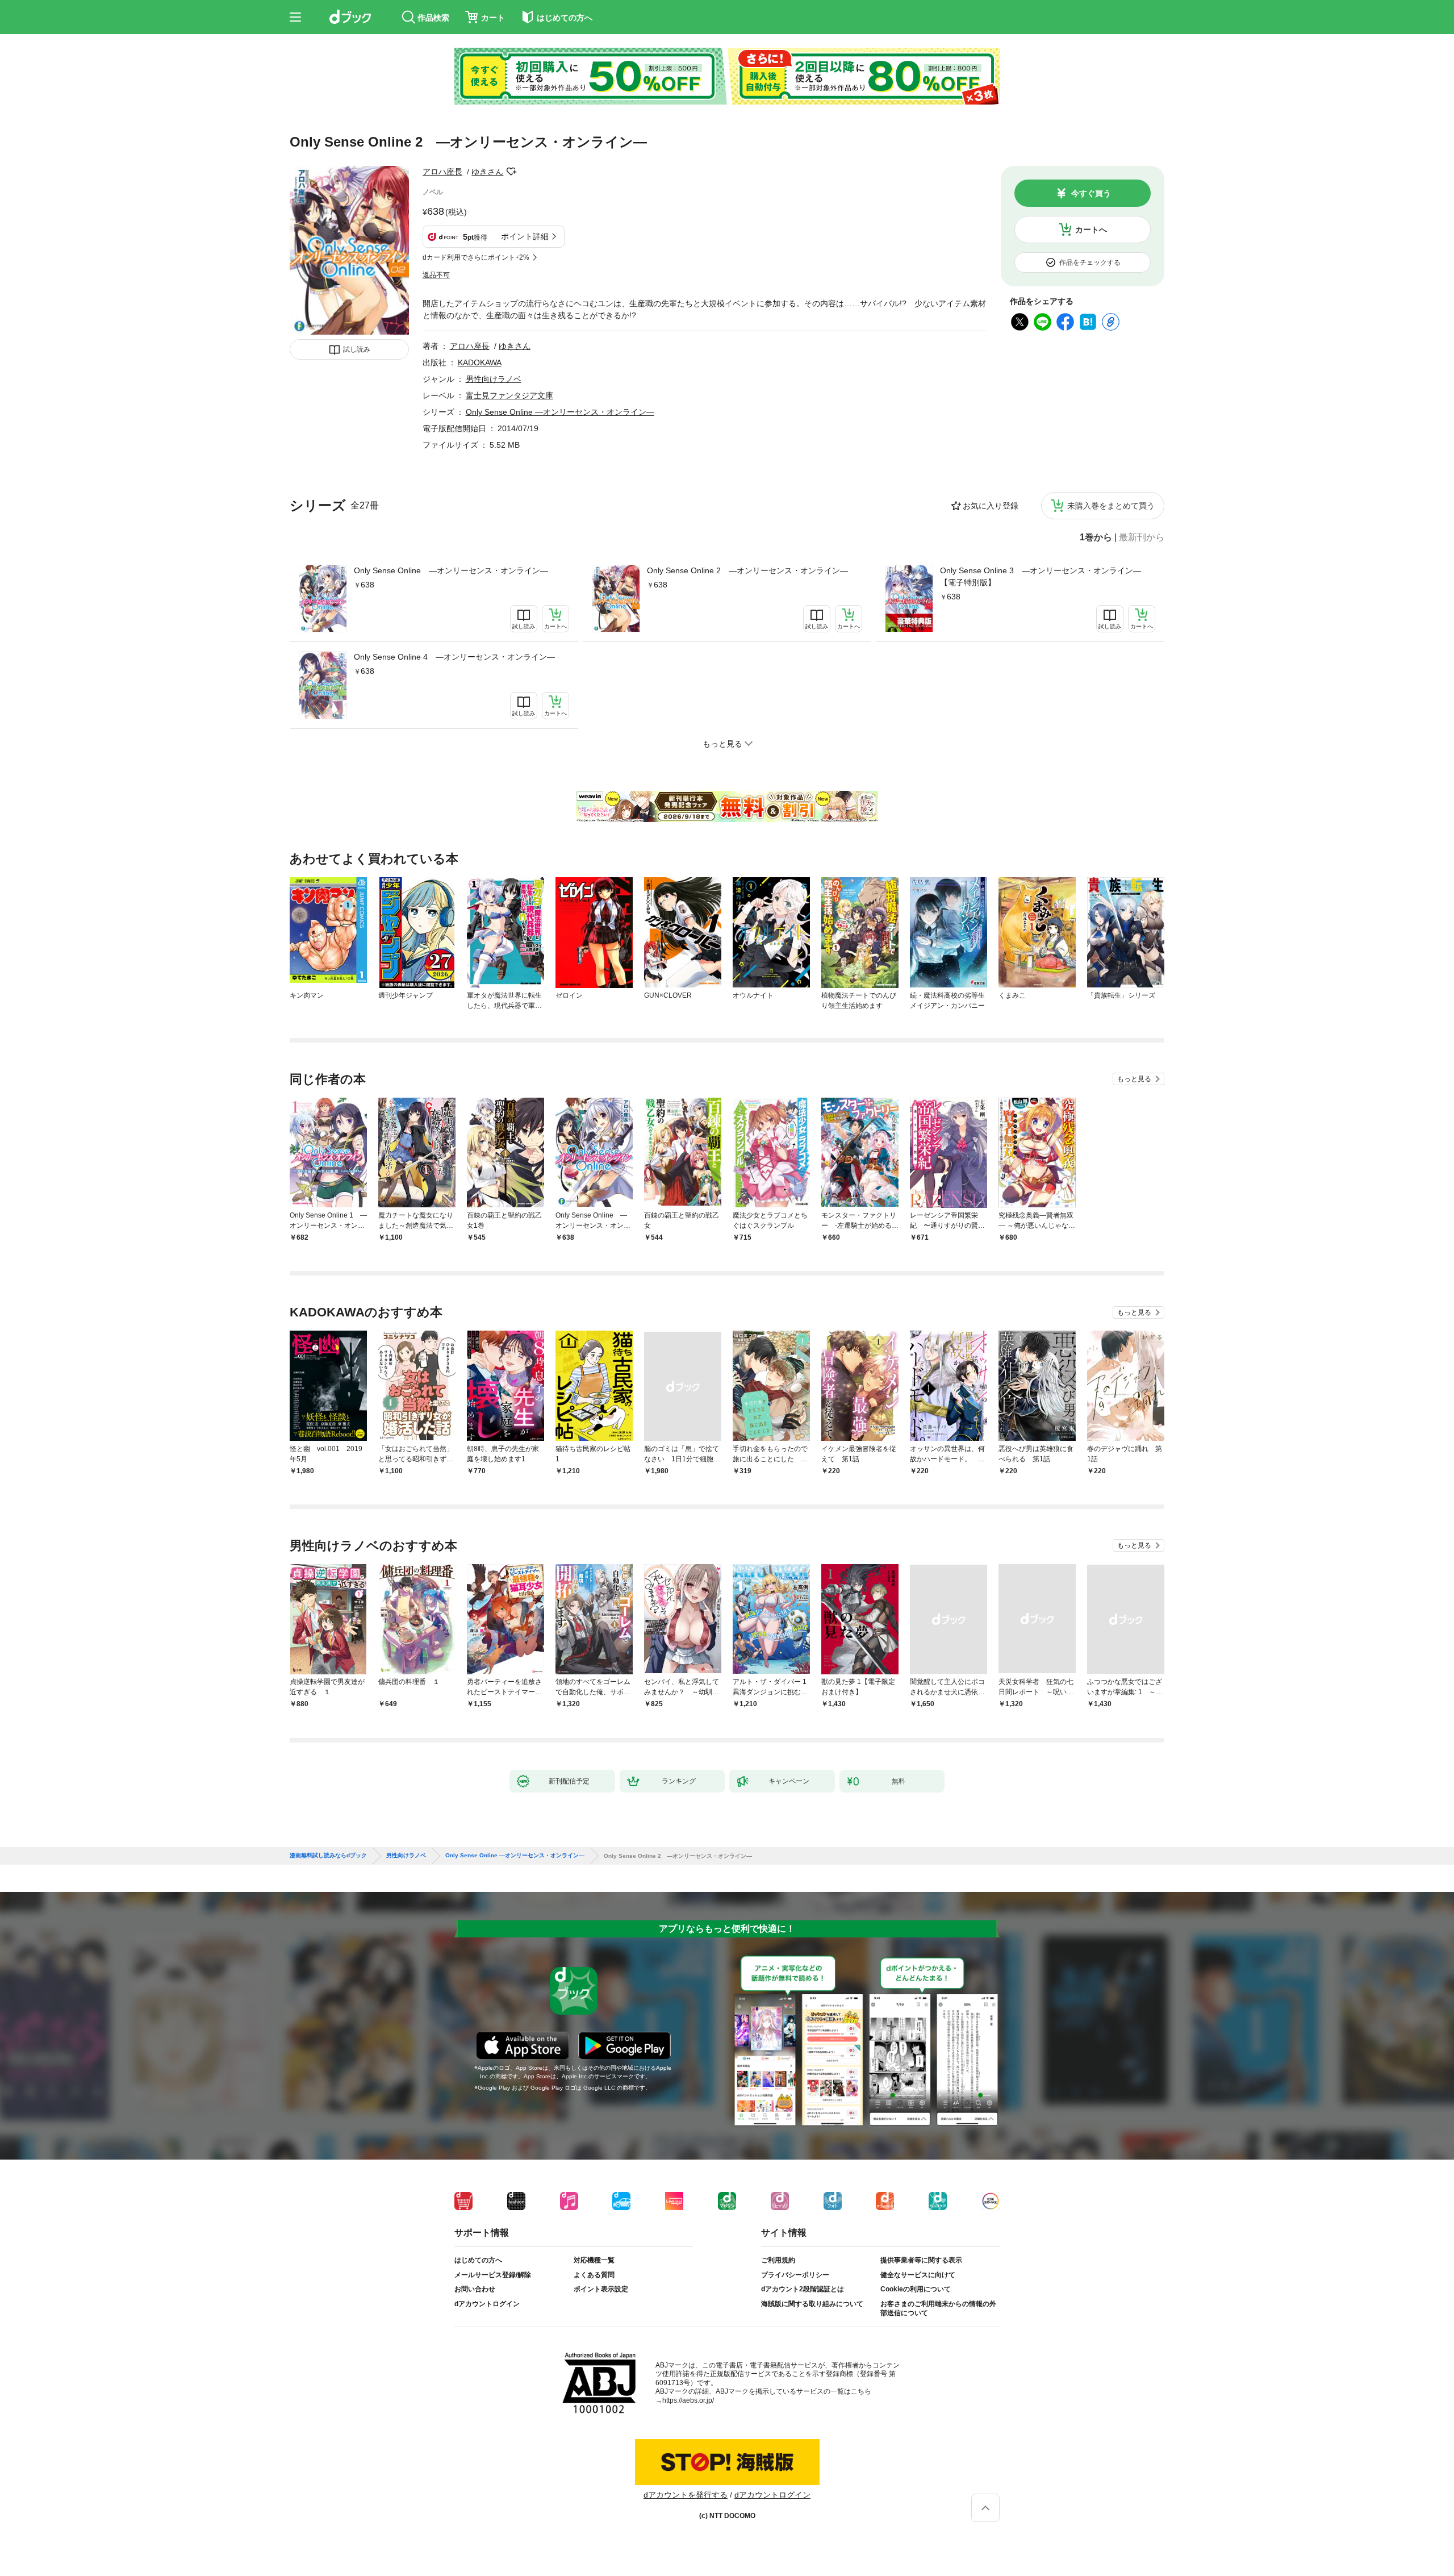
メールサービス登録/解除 (493, 2275)
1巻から (1096, 537)
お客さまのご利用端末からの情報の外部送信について (938, 2308)
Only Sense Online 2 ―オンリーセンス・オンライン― (747, 570)
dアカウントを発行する (686, 2495)
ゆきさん (487, 172)
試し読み (357, 349)
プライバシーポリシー (795, 2275)
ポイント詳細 (525, 236)
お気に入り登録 (991, 506)
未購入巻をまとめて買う (1111, 506)
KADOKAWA (480, 362)
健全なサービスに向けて (918, 2275)
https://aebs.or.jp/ (688, 2400)
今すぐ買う (1091, 193)
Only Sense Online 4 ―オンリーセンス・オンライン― (454, 657)
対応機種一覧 (594, 2260)
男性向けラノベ (494, 379)
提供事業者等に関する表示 (921, 2260)
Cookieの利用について (916, 2289)
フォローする (511, 172)
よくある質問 (594, 2275)
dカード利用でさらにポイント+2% (476, 257)
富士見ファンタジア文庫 (509, 395)
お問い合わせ (475, 2289)
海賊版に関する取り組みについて (812, 2304)
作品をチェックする (1090, 262)
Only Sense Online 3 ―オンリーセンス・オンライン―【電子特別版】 (1041, 576)
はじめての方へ (478, 2260)
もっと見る (1134, 1079)
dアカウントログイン (487, 2304)
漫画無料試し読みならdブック (328, 1856)
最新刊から (1142, 537)
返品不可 (436, 275)
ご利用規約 (778, 2260)
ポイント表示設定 (601, 2289)
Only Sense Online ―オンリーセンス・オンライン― (451, 570)
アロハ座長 (442, 172)
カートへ (1091, 230)
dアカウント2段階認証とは (803, 2289)
